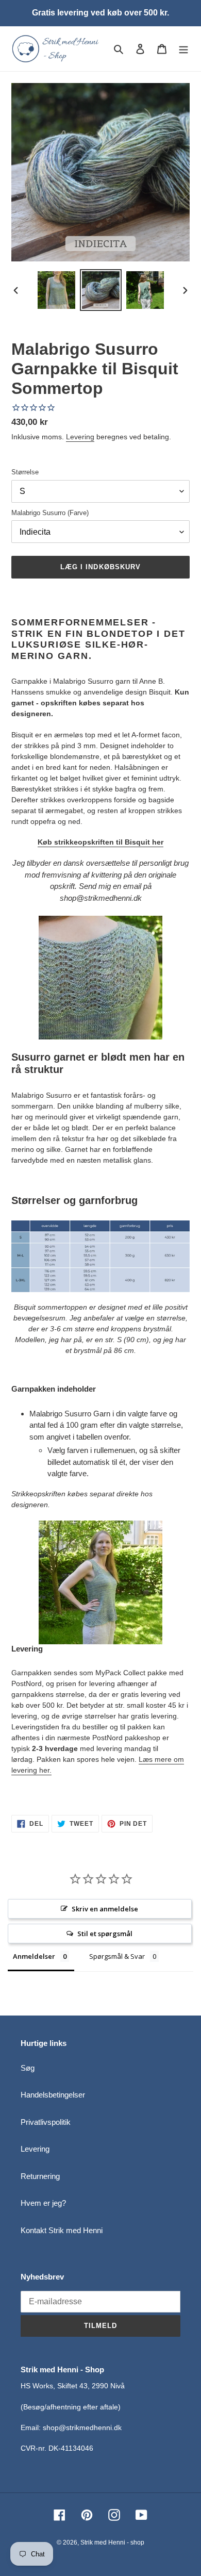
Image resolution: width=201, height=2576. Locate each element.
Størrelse (25, 472)
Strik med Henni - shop (112, 2542)
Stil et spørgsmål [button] (105, 1934)
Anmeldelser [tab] (34, 1956)
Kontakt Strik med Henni (62, 2230)
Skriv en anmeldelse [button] (105, 1909)
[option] (57, 290)
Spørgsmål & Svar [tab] (117, 1956)
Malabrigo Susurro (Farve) (50, 513)
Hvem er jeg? (43, 2203)
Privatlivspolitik (46, 2122)
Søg (28, 2068)
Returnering (40, 2176)
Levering (80, 437)
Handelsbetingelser (53, 2095)
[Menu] (183, 49)
